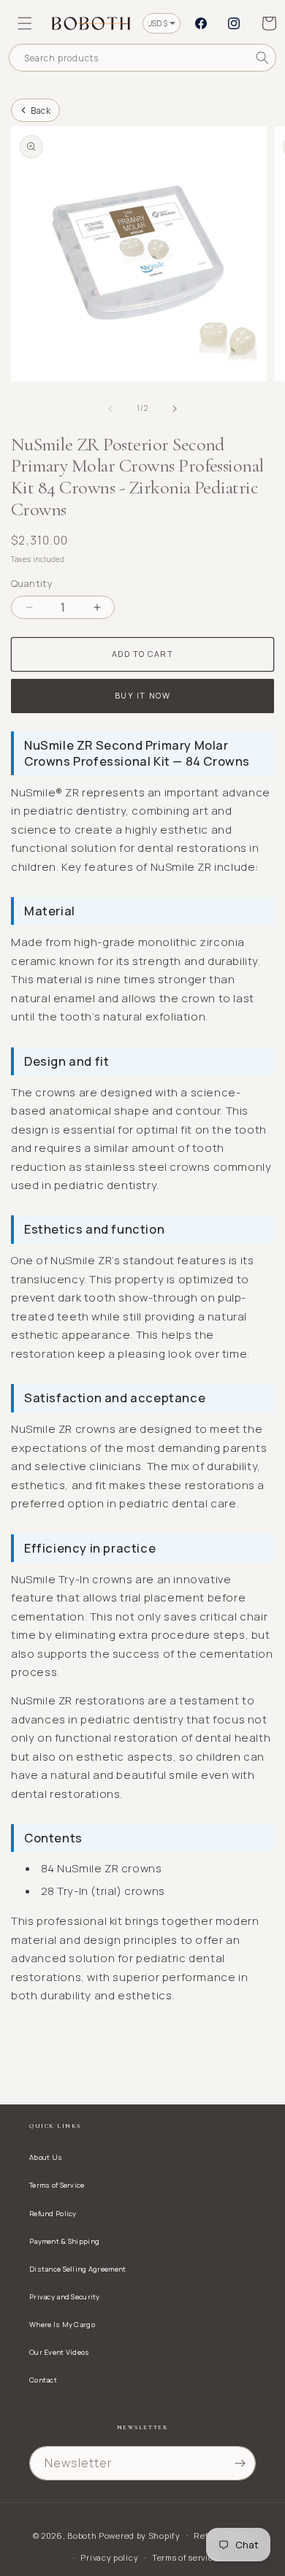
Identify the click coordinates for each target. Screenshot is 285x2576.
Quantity (32, 583)
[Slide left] (110, 409)
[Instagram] (234, 23)
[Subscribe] (240, 2463)
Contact (43, 2380)
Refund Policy (53, 2214)
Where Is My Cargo (62, 2325)
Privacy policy (109, 2557)
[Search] (262, 58)
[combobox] (142, 58)
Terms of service (185, 2557)
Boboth (82, 2535)
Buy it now (142, 695)
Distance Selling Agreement (77, 2269)
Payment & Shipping (64, 2241)
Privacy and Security (65, 2297)
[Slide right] (175, 409)
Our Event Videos (60, 2352)
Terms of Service (57, 2185)
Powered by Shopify (140, 2535)
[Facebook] (201, 23)
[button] (25, 23)
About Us (46, 2157)
